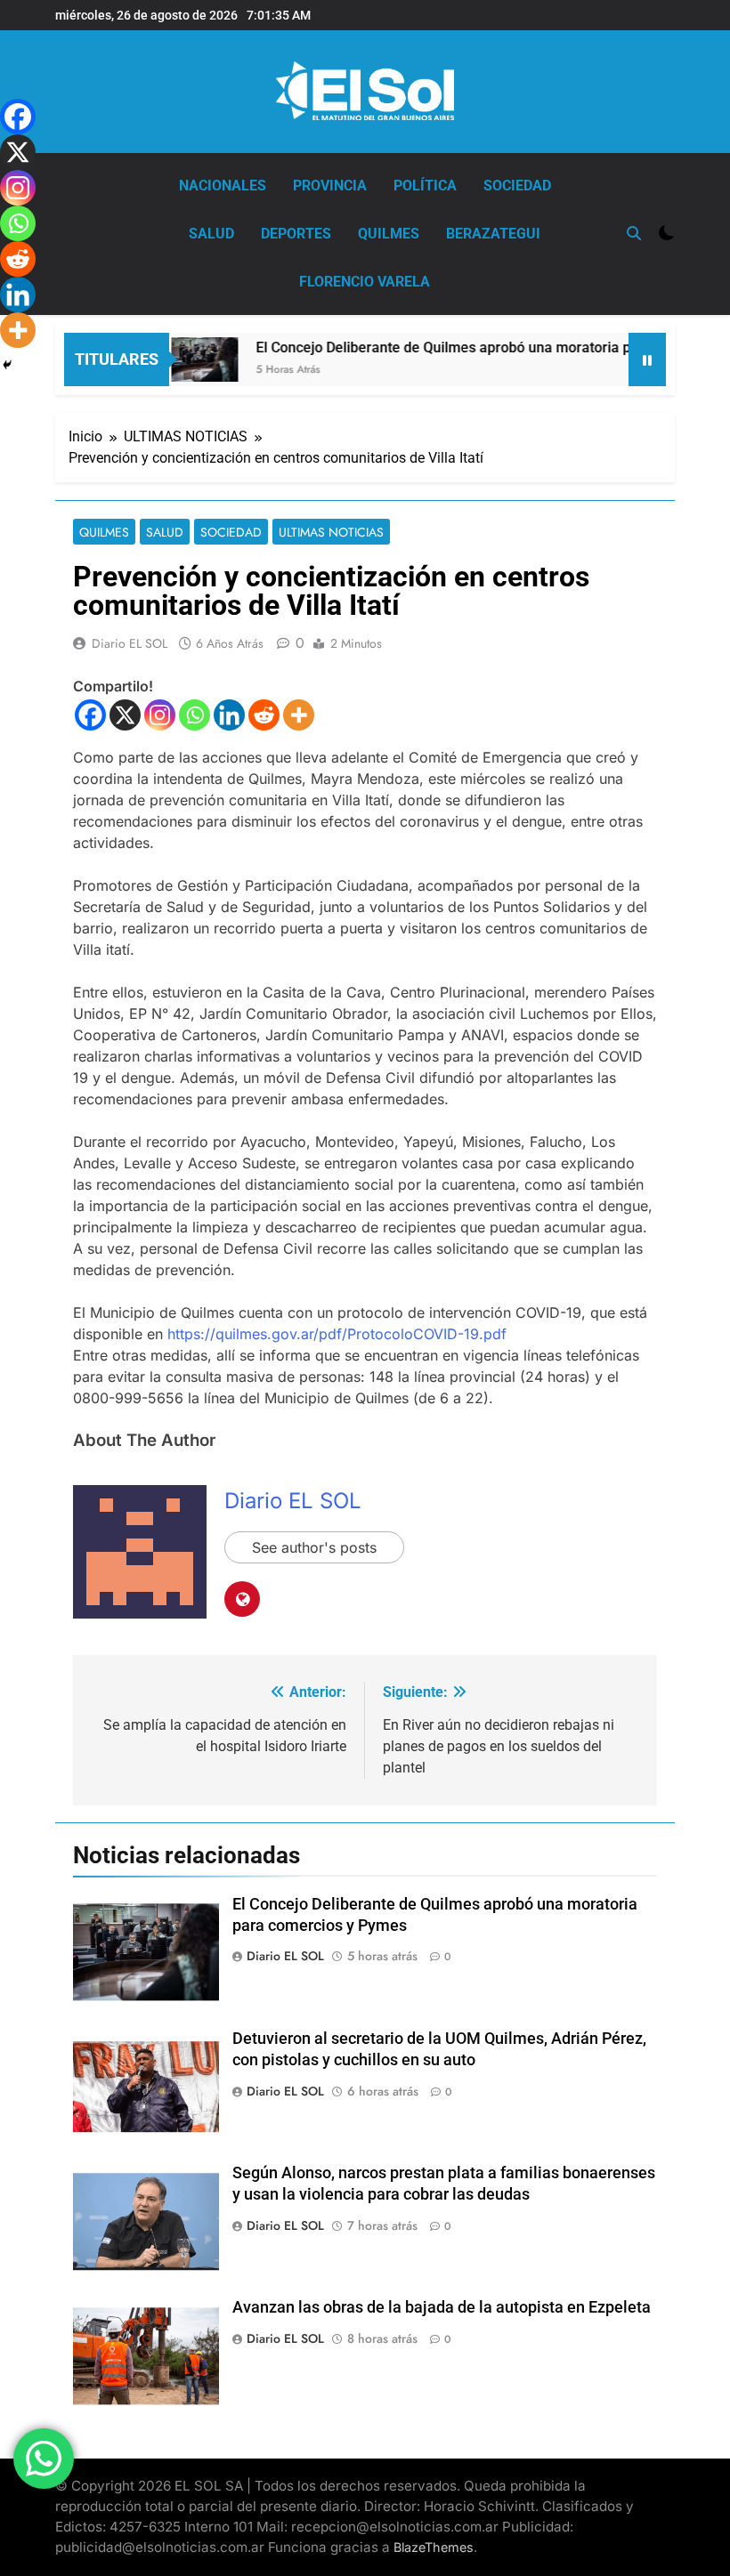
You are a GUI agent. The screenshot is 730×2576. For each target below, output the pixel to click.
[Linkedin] (229, 715)
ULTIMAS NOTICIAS (331, 532)
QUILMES (389, 234)
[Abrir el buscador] (634, 233)
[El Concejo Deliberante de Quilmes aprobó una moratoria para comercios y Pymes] (180, 359)
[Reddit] (264, 715)
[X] (125, 715)
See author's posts (314, 1547)
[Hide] (7, 365)
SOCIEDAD (517, 186)
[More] (299, 715)
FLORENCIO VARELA (365, 282)
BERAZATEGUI (493, 234)
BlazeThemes (434, 2547)
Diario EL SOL (130, 643)
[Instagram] (160, 715)
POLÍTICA (425, 186)
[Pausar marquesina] (647, 359)
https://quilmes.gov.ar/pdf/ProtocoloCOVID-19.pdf (337, 1334)
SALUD (211, 234)
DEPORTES (296, 234)
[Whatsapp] (195, 715)
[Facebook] (90, 715)
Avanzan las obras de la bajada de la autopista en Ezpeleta (442, 2307)
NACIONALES (223, 186)
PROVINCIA (330, 186)
